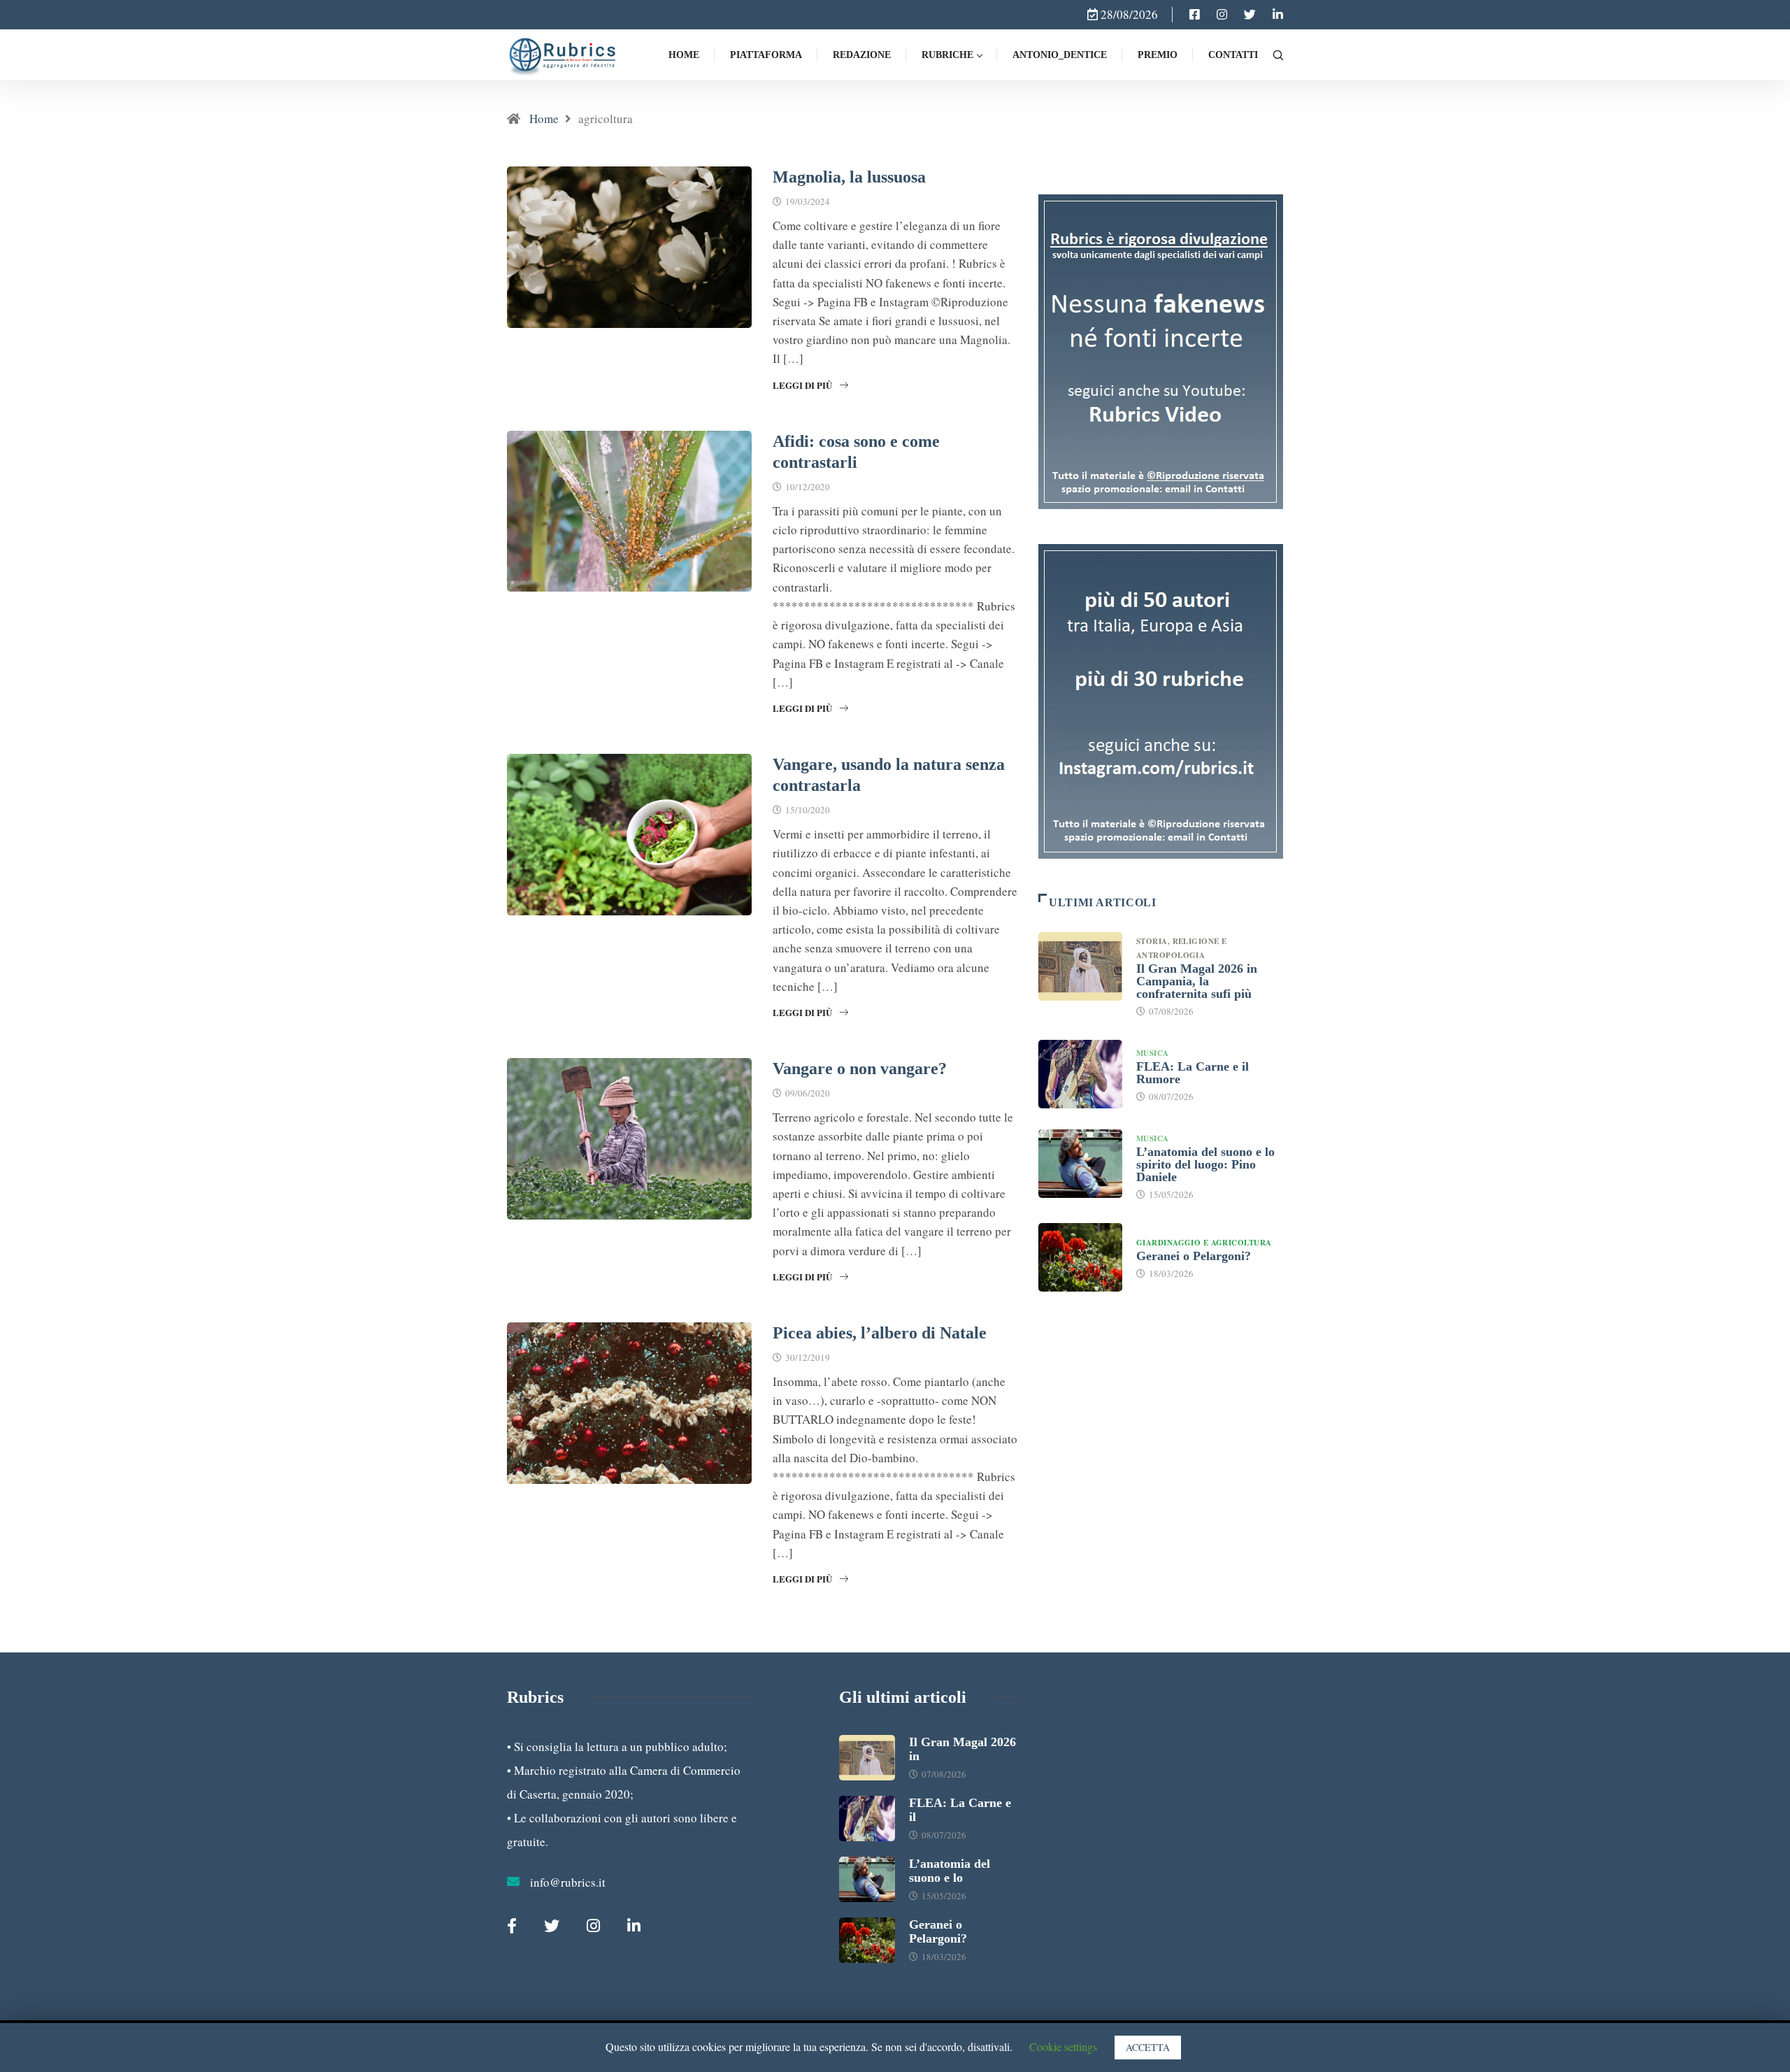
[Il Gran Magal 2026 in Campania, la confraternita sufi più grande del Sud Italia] (1080, 966)
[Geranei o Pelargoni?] (1080, 1257)
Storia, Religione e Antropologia (1181, 948)
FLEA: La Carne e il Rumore (1193, 1073)
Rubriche (947, 55)
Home (684, 55)
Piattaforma (766, 55)
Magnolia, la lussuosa (849, 177)
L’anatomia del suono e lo (950, 1871)
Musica (1153, 1053)
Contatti (1233, 55)
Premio (1158, 55)
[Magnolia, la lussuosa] (1195, 15)
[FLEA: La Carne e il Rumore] (1080, 1074)
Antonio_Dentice (1060, 55)
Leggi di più (802, 385)
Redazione (862, 55)
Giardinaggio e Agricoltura (1204, 1243)
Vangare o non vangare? (860, 1069)
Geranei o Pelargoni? (1194, 1256)
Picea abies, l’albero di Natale (880, 1333)
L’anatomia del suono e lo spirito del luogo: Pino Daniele (1205, 1164)
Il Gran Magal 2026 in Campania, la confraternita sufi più (1197, 981)
